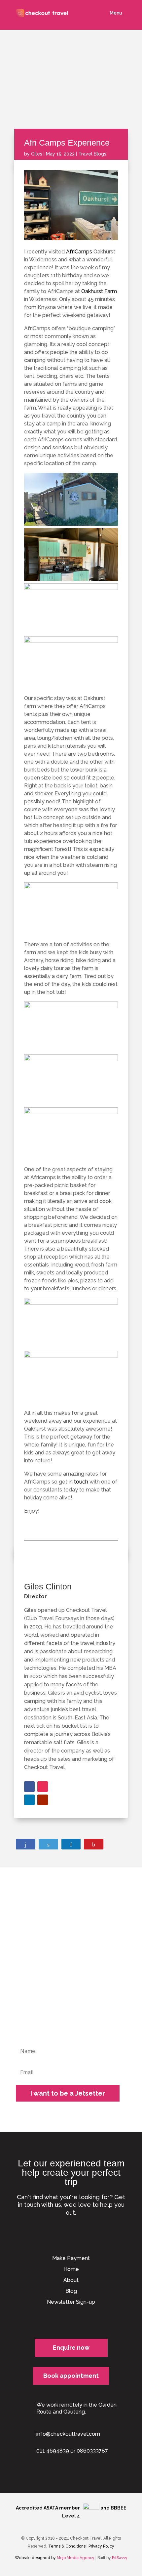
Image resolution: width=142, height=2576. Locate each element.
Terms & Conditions (67, 2546)
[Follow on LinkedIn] (29, 1800)
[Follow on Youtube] (43, 1800)
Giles (37, 154)
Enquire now (71, 2348)
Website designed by (36, 2558)
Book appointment (71, 2376)
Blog (71, 2291)
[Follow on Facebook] (29, 1787)
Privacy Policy (101, 2546)
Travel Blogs (92, 154)
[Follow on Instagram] (43, 1787)
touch (81, 1482)
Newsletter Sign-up (71, 2302)
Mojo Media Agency (76, 2558)
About (71, 2280)
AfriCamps (79, 252)
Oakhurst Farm (99, 291)
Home (71, 2269)
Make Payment (71, 2258)
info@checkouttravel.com (68, 2434)
